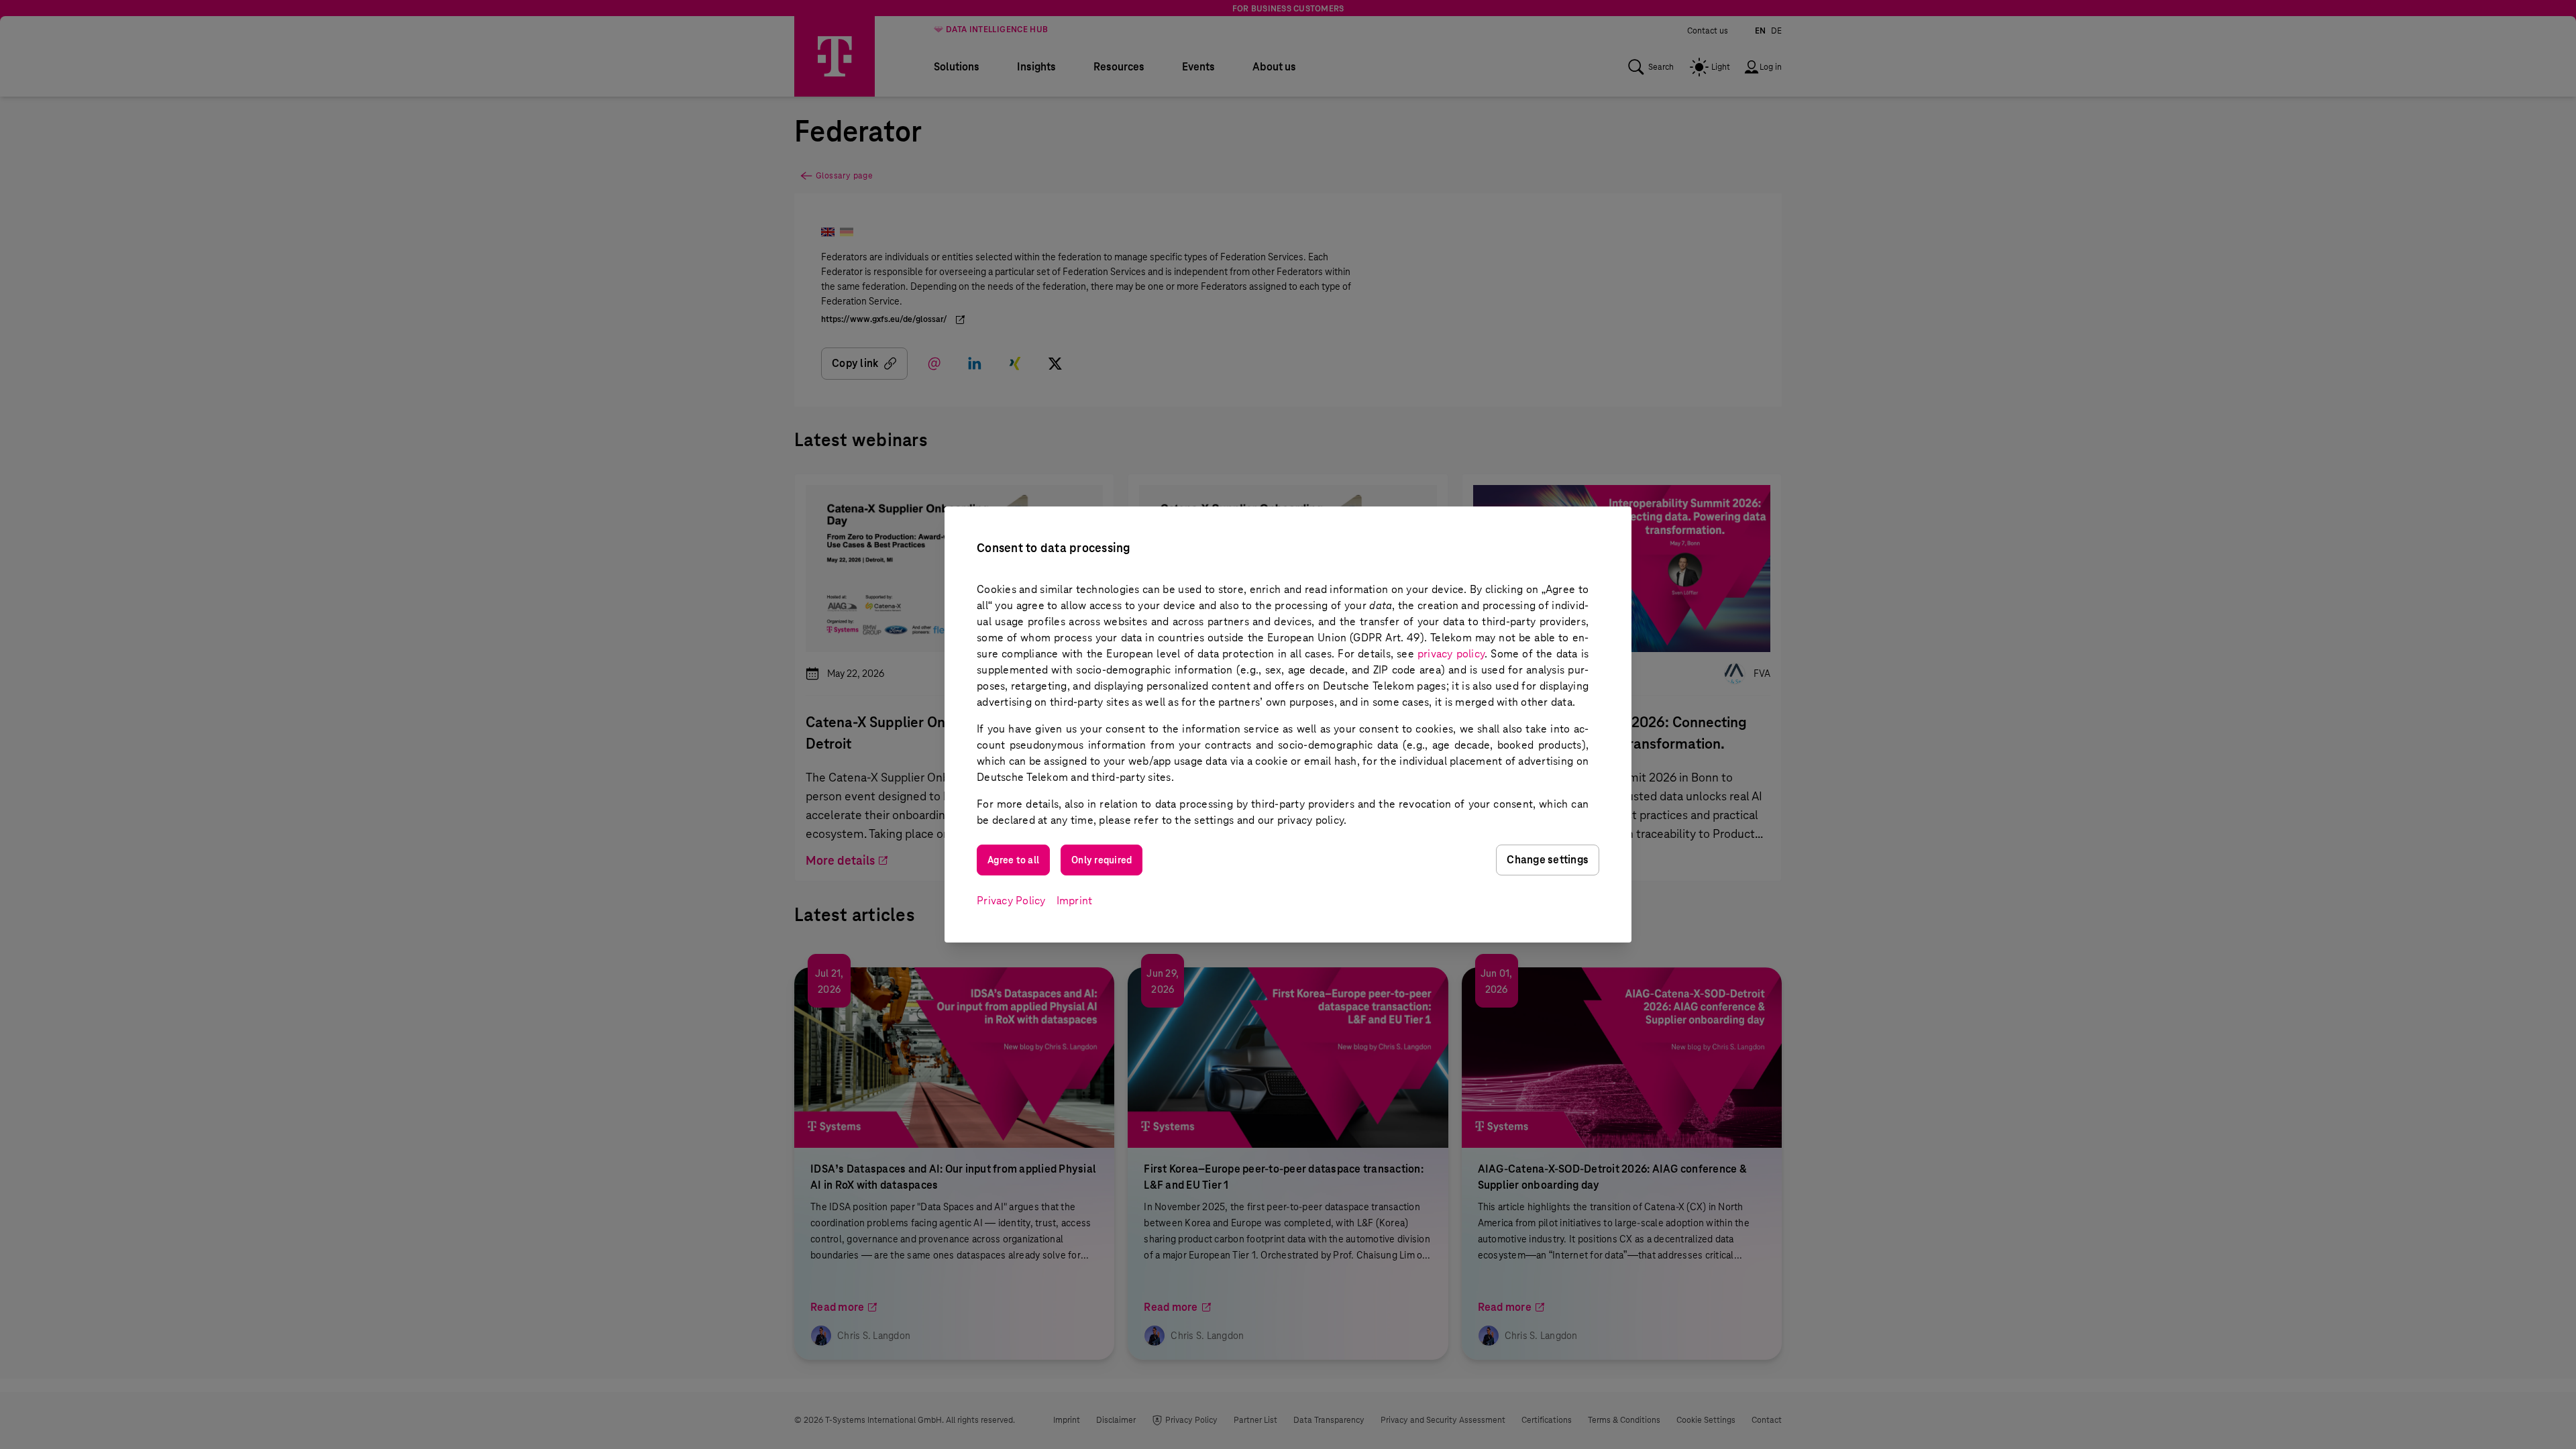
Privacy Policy (1011, 901)
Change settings (1548, 860)
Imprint (1075, 901)
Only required (1102, 860)
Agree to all (1013, 860)
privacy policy (1451, 654)
